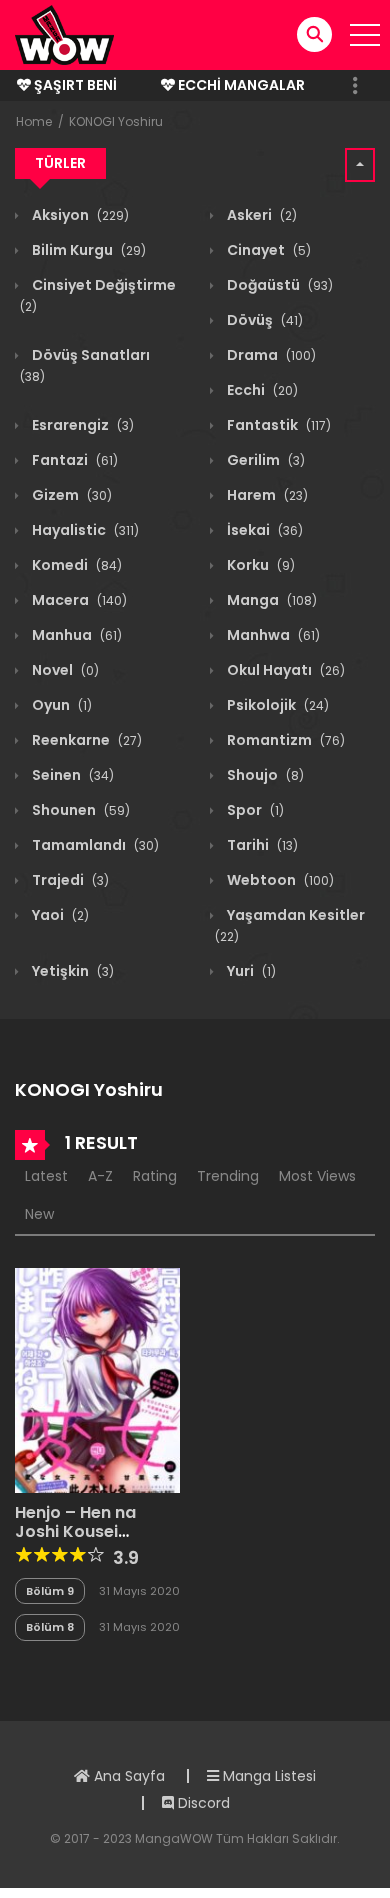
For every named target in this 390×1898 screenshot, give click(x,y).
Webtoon (279, 880)
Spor (254, 810)
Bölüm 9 (50, 1591)
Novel (64, 670)
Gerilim (264, 460)
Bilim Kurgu (87, 250)
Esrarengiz (81, 425)
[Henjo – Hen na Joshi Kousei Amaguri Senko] (97, 1379)
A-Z (100, 1176)
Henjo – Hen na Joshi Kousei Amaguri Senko (77, 1531)
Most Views (317, 1176)
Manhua (75, 635)
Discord (202, 1803)
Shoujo (264, 775)
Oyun (60, 705)
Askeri (260, 215)
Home (34, 121)
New (39, 1214)
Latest (46, 1176)
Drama (270, 355)
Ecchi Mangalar (240, 85)
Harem (266, 495)
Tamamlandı (94, 845)
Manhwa (272, 635)
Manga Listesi (267, 1776)
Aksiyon (79, 215)
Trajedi (69, 880)
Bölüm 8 (50, 1627)
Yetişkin (71, 971)
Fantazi (73, 460)
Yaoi (59, 915)
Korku (259, 565)
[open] (365, 35)
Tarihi (261, 845)
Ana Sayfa (127, 1776)
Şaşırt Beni (74, 85)
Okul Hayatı (284, 670)
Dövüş (263, 320)
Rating (155, 1176)
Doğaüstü (278, 285)
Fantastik (277, 425)
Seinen (71, 775)
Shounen (79, 810)
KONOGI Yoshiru (116, 121)
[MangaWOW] (64, 34)
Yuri (250, 971)
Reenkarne (85, 740)
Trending (228, 1176)
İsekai (263, 530)
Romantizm (284, 740)
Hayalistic (84, 530)
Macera (78, 600)
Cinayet (267, 250)
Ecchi (261, 390)
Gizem (70, 495)
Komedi (75, 565)
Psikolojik (276, 705)
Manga (270, 600)
